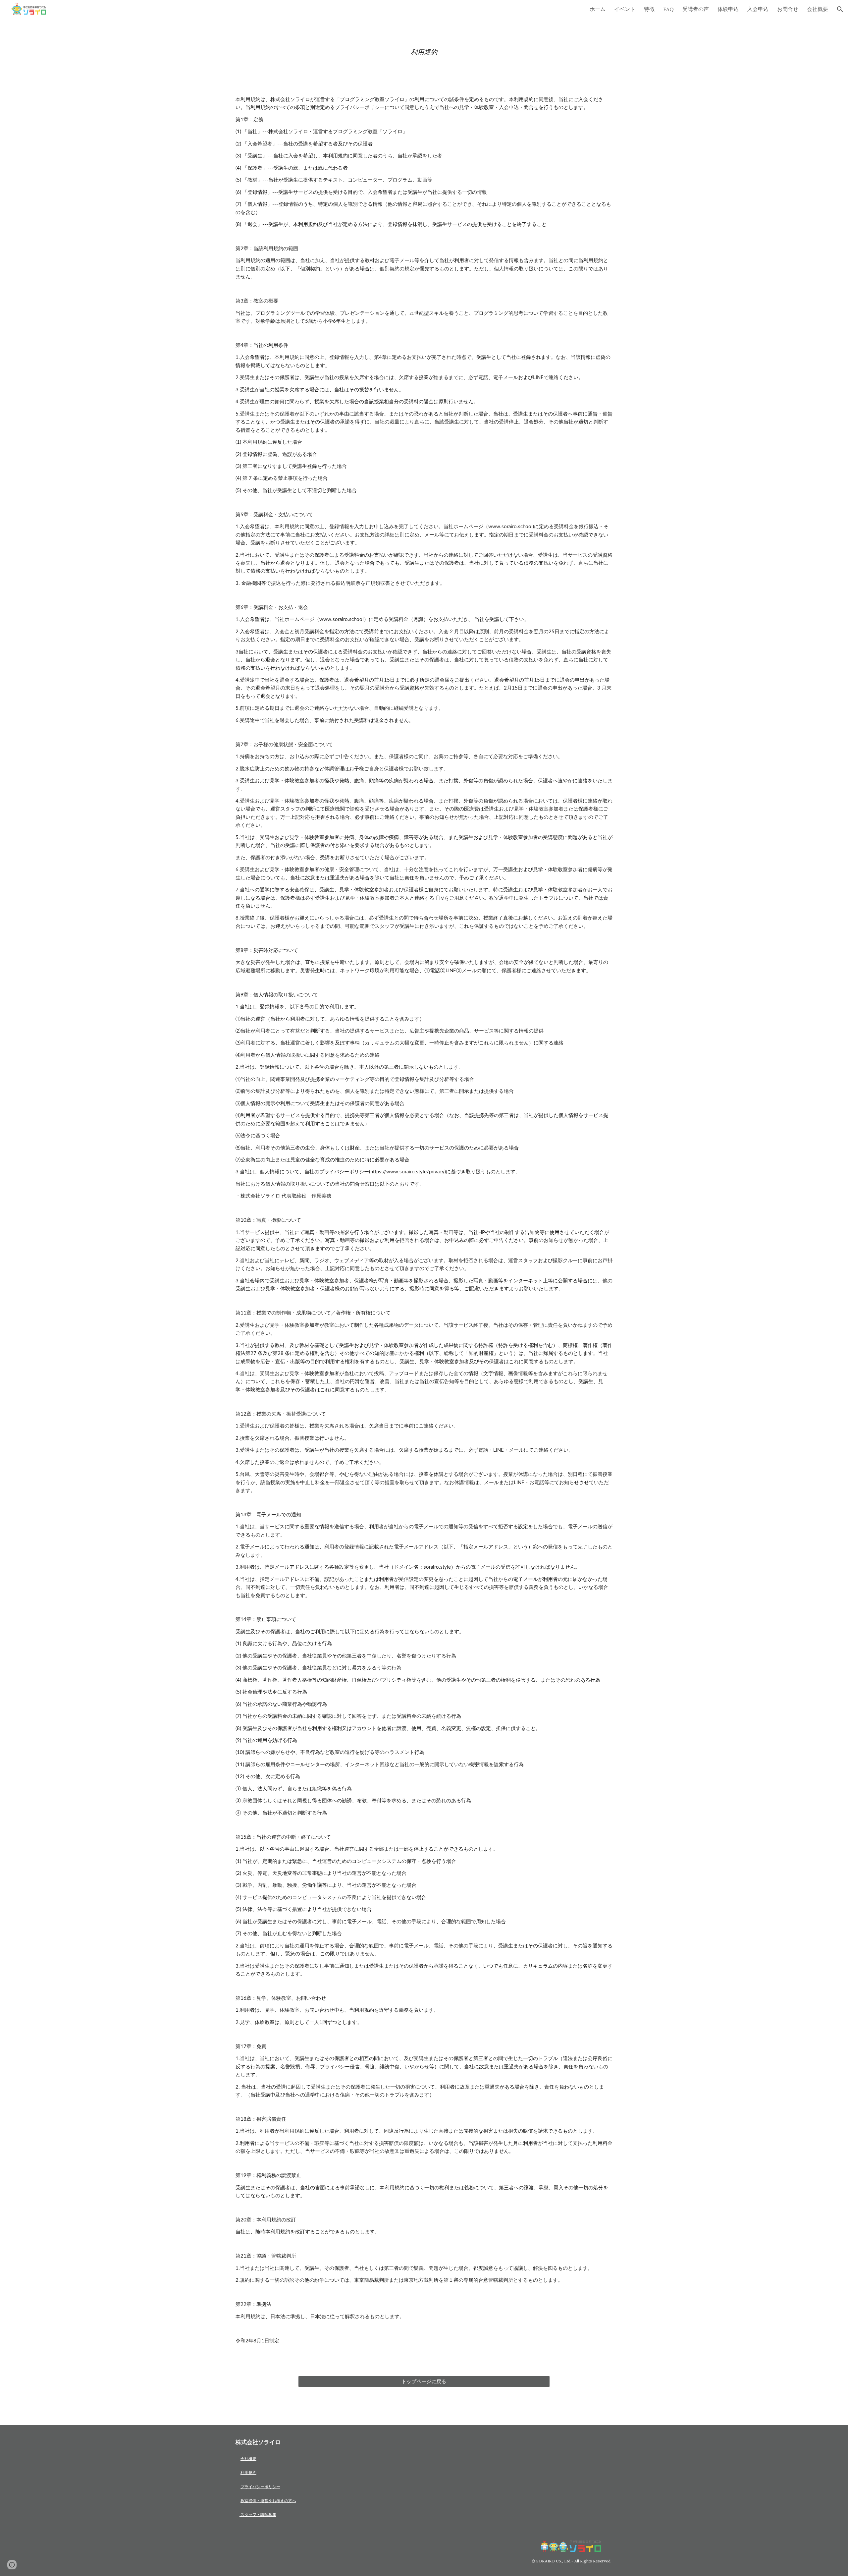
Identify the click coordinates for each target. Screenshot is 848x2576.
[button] (840, 9)
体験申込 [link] (728, 9)
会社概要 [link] (818, 9)
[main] (424, 52)
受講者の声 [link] (696, 9)
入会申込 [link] (758, 9)
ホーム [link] (598, 9)
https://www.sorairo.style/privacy (407, 1172)
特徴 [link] (649, 9)
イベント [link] (625, 9)
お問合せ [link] (788, 9)
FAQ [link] (668, 9)
